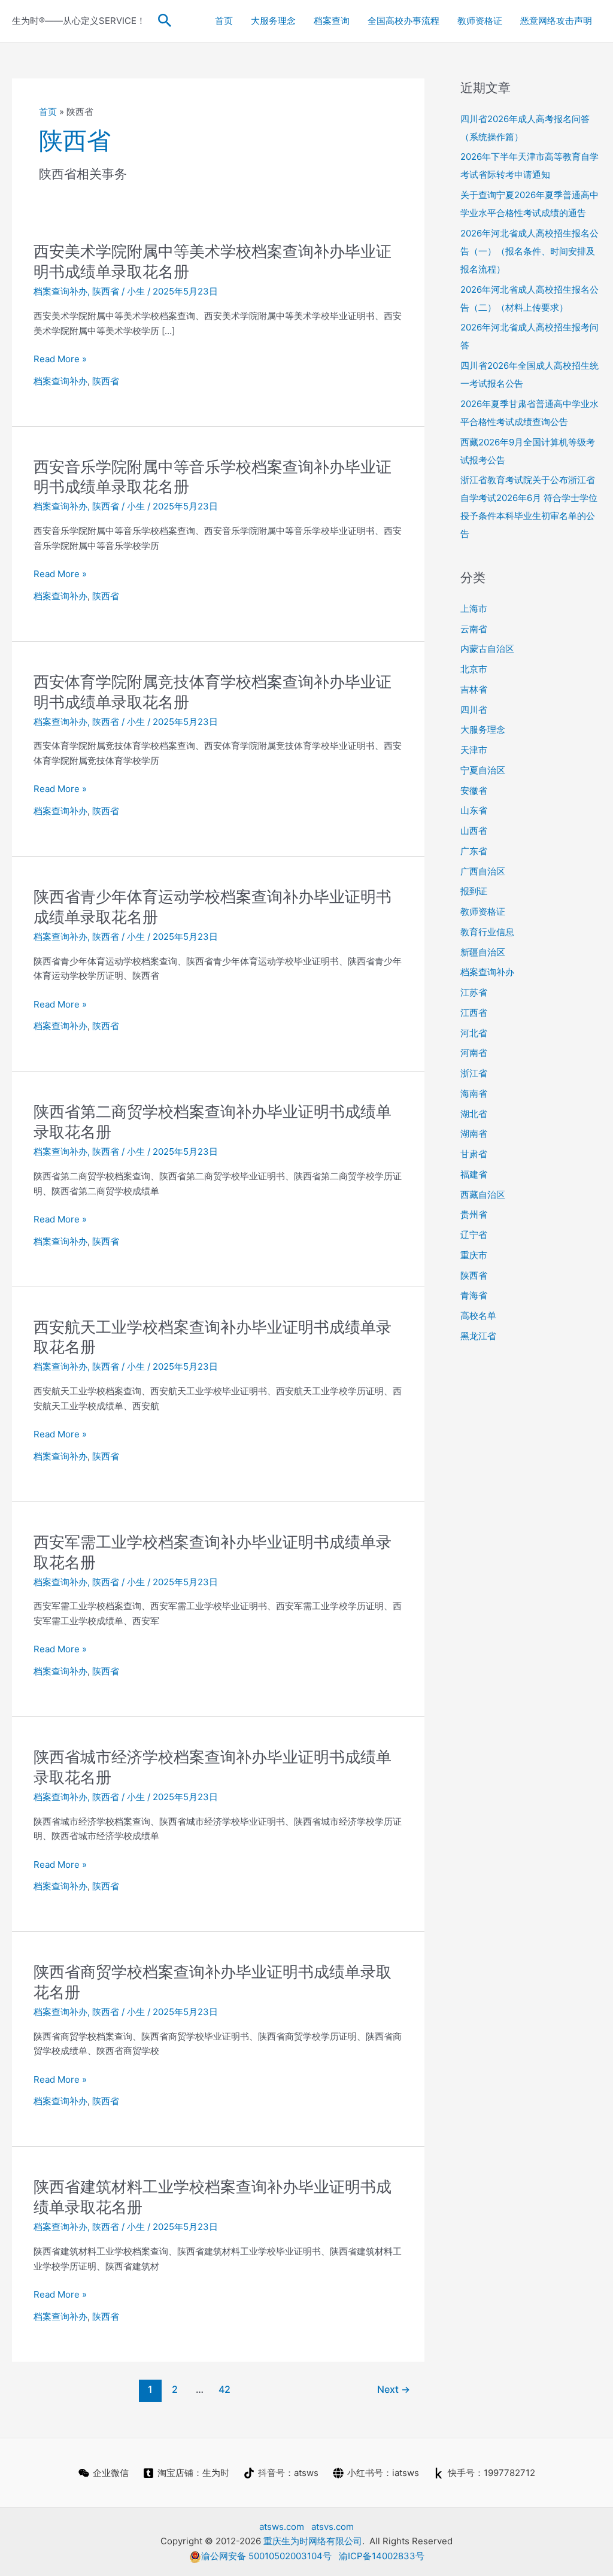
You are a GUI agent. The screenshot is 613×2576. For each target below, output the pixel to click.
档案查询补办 (60, 291)
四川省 (474, 710)
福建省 (474, 1174)
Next (394, 2390)
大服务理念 (273, 21)
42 (224, 2390)
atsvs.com (333, 2527)
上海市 (474, 609)
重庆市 (474, 1255)
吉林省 (474, 689)
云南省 (474, 629)
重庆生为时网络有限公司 (313, 2541)
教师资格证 (480, 21)
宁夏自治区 (483, 770)
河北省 (474, 1033)
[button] (165, 21)
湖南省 (474, 1134)
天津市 (474, 750)
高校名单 (478, 1316)
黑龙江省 (478, 1336)
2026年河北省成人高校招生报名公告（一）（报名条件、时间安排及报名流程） (529, 251)
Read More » (60, 360)
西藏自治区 (483, 1195)
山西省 (474, 831)
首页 (224, 21)
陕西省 (106, 291)
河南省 (474, 1053)
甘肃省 (474, 1154)
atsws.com (282, 2527)
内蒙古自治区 (487, 649)
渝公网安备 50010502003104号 (266, 2556)
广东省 (474, 851)
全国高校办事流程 (403, 21)
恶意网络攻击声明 (556, 21)
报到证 (474, 891)
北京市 (474, 669)
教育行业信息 (487, 932)
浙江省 (474, 1073)
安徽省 (474, 791)
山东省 (474, 810)
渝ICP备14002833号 (382, 2556)
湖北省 (474, 1114)
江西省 (474, 1013)
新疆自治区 (483, 952)
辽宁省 (474, 1235)
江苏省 (474, 992)
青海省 (474, 1295)
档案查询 (332, 21)
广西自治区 (483, 871)
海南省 (474, 1093)
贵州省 (474, 1214)
